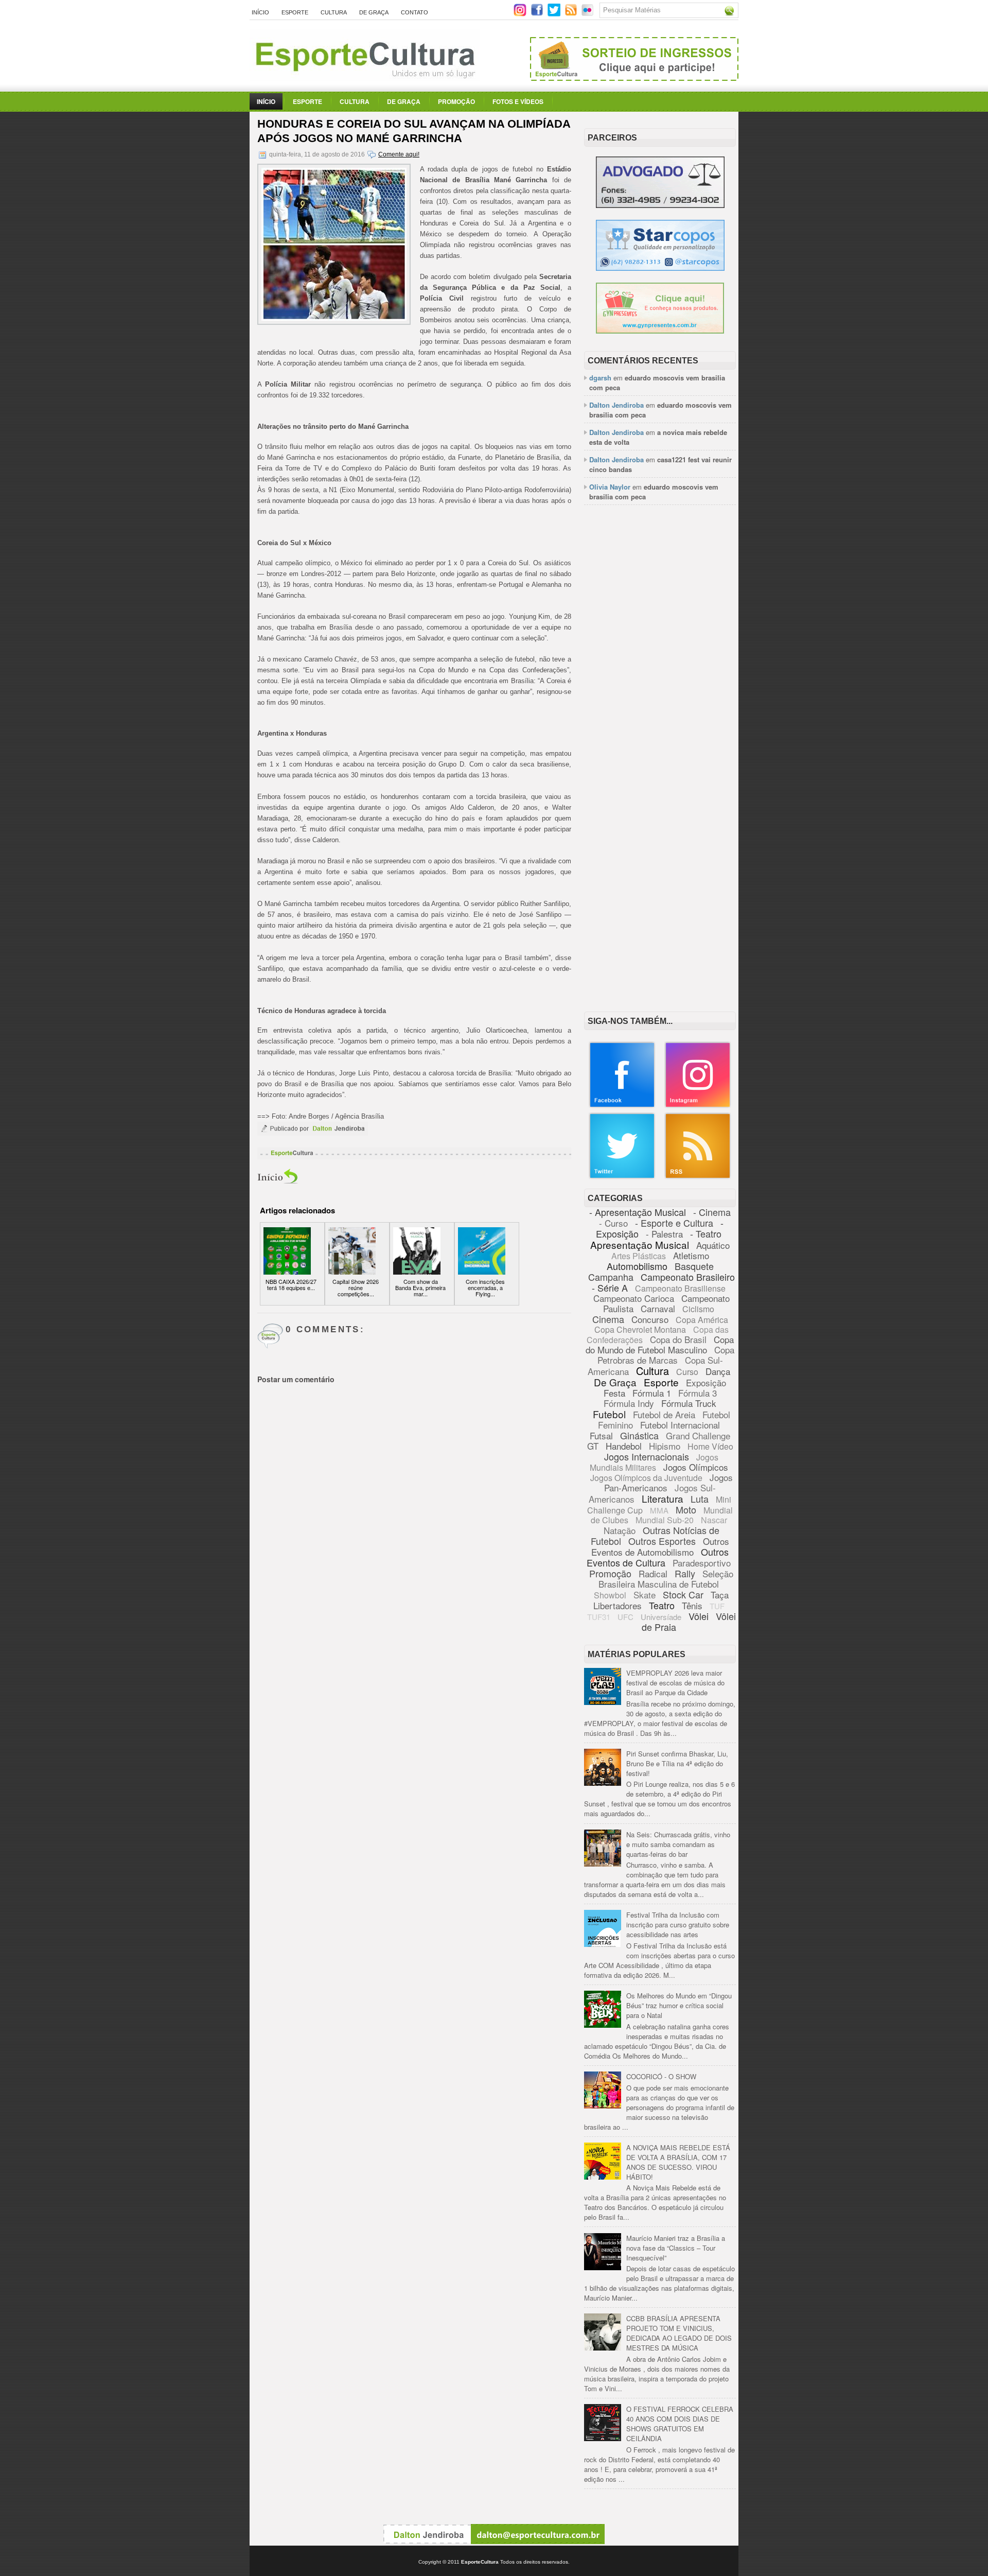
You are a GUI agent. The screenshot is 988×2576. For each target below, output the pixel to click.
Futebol (609, 1414)
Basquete (694, 1266)
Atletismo (691, 1255)
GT (593, 1446)
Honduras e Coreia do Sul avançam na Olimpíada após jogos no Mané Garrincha (414, 131)
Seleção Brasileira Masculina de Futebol (666, 1579)
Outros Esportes (662, 1541)
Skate (645, 1595)
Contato (414, 12)
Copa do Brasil (678, 1339)
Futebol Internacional (680, 1425)
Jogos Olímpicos (696, 1467)
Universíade (661, 1617)
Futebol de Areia (664, 1414)
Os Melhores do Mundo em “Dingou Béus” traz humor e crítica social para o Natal (679, 2005)
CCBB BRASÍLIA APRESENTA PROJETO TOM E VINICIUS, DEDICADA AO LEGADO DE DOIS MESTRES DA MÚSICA (679, 2333)
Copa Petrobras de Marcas (666, 1355)
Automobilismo (637, 1266)
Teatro (662, 1605)
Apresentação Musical (640, 1245)
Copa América (702, 1320)
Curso (687, 1372)
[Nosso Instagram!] (698, 1106)
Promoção (456, 101)
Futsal (601, 1435)
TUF (717, 1606)
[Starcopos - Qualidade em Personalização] (660, 268)
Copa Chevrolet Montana (640, 1329)
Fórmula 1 (652, 1393)
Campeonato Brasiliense (680, 1288)
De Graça (374, 12)
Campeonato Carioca (634, 1298)
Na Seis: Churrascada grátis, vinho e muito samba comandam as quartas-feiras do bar (678, 1844)
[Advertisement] (660, 671)
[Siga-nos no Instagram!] (521, 14)
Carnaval (658, 1308)
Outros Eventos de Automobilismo (660, 1546)
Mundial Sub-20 (665, 1520)
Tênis (692, 1605)
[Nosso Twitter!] (622, 1177)
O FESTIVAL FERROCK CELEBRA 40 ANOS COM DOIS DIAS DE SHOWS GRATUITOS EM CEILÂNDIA (680, 2424)
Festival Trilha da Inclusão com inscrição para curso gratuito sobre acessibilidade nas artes (678, 1925)
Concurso (650, 1319)
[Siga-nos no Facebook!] (538, 14)
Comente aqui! (399, 154)
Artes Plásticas (639, 1256)
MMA (659, 1510)
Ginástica (639, 1435)
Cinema (608, 1319)
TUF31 (599, 1617)
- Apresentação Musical (638, 1212)
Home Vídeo (710, 1446)
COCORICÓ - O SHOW (661, 2076)
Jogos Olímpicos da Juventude (646, 1478)
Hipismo (665, 1446)
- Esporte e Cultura (674, 1223)
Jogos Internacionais (647, 1456)
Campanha (611, 1277)
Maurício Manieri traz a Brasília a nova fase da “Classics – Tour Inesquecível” (676, 2248)
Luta (700, 1499)
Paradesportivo (702, 1563)
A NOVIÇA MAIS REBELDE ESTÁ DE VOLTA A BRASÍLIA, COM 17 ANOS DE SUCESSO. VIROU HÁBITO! (678, 2162)
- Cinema (712, 1212)
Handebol (624, 1446)
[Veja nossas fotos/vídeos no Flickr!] (588, 13)
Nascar (714, 1520)
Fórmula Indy (629, 1403)
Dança (718, 1371)
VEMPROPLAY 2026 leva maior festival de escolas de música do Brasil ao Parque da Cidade (675, 1683)
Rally (685, 1573)
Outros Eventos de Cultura (658, 1557)
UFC (625, 1617)
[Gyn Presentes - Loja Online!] (660, 331)
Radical (653, 1573)
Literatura (663, 1498)
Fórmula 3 (698, 1393)
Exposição (706, 1382)
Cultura (334, 12)
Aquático (713, 1245)
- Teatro (706, 1233)
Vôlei (699, 1616)
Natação (620, 1530)
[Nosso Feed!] (698, 1177)
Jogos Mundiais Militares (654, 1462)
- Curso (613, 1223)
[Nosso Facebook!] (622, 1106)
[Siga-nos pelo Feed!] (572, 14)
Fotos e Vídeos (518, 101)
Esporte (295, 12)
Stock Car (683, 1594)
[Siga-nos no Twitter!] (555, 14)
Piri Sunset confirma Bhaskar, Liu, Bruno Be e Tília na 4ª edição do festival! (677, 1763)
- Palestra (664, 1234)
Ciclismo (698, 1309)
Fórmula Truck (689, 1403)
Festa (614, 1393)
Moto (686, 1509)
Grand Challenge (698, 1435)
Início (260, 12)
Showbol (610, 1595)
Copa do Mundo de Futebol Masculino (660, 1344)
